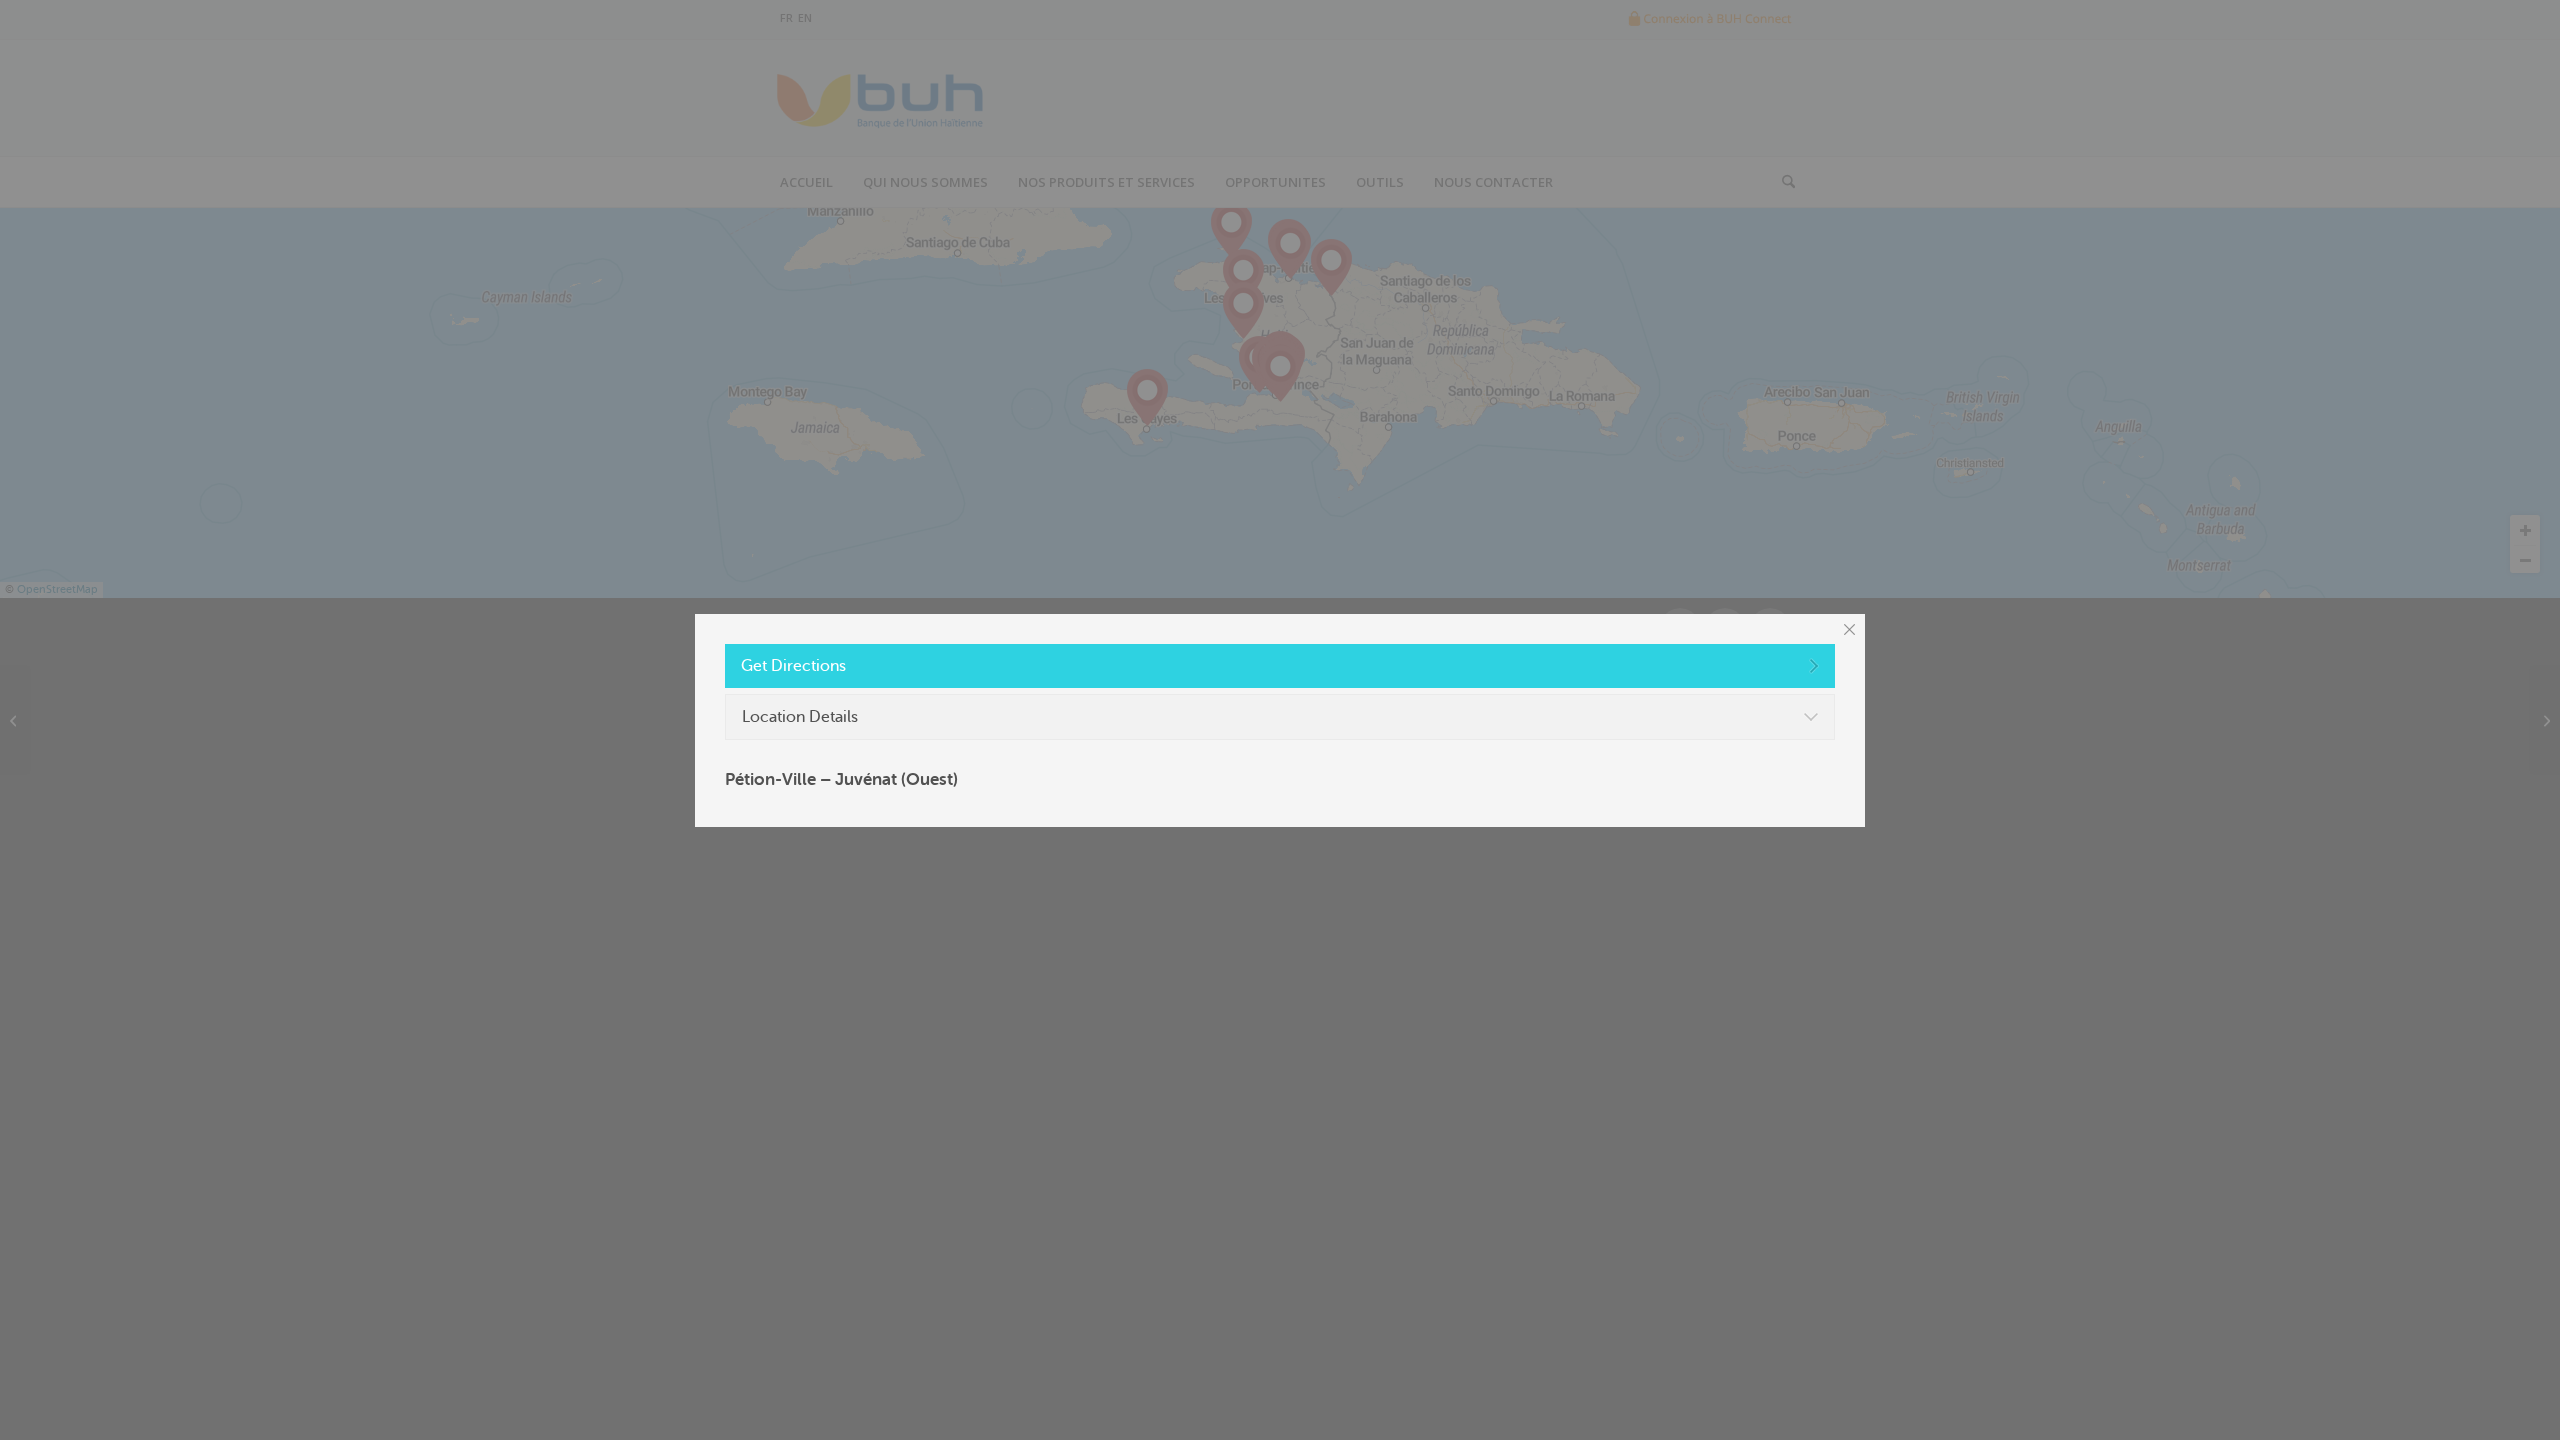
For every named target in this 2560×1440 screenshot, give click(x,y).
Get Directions (793, 666)
